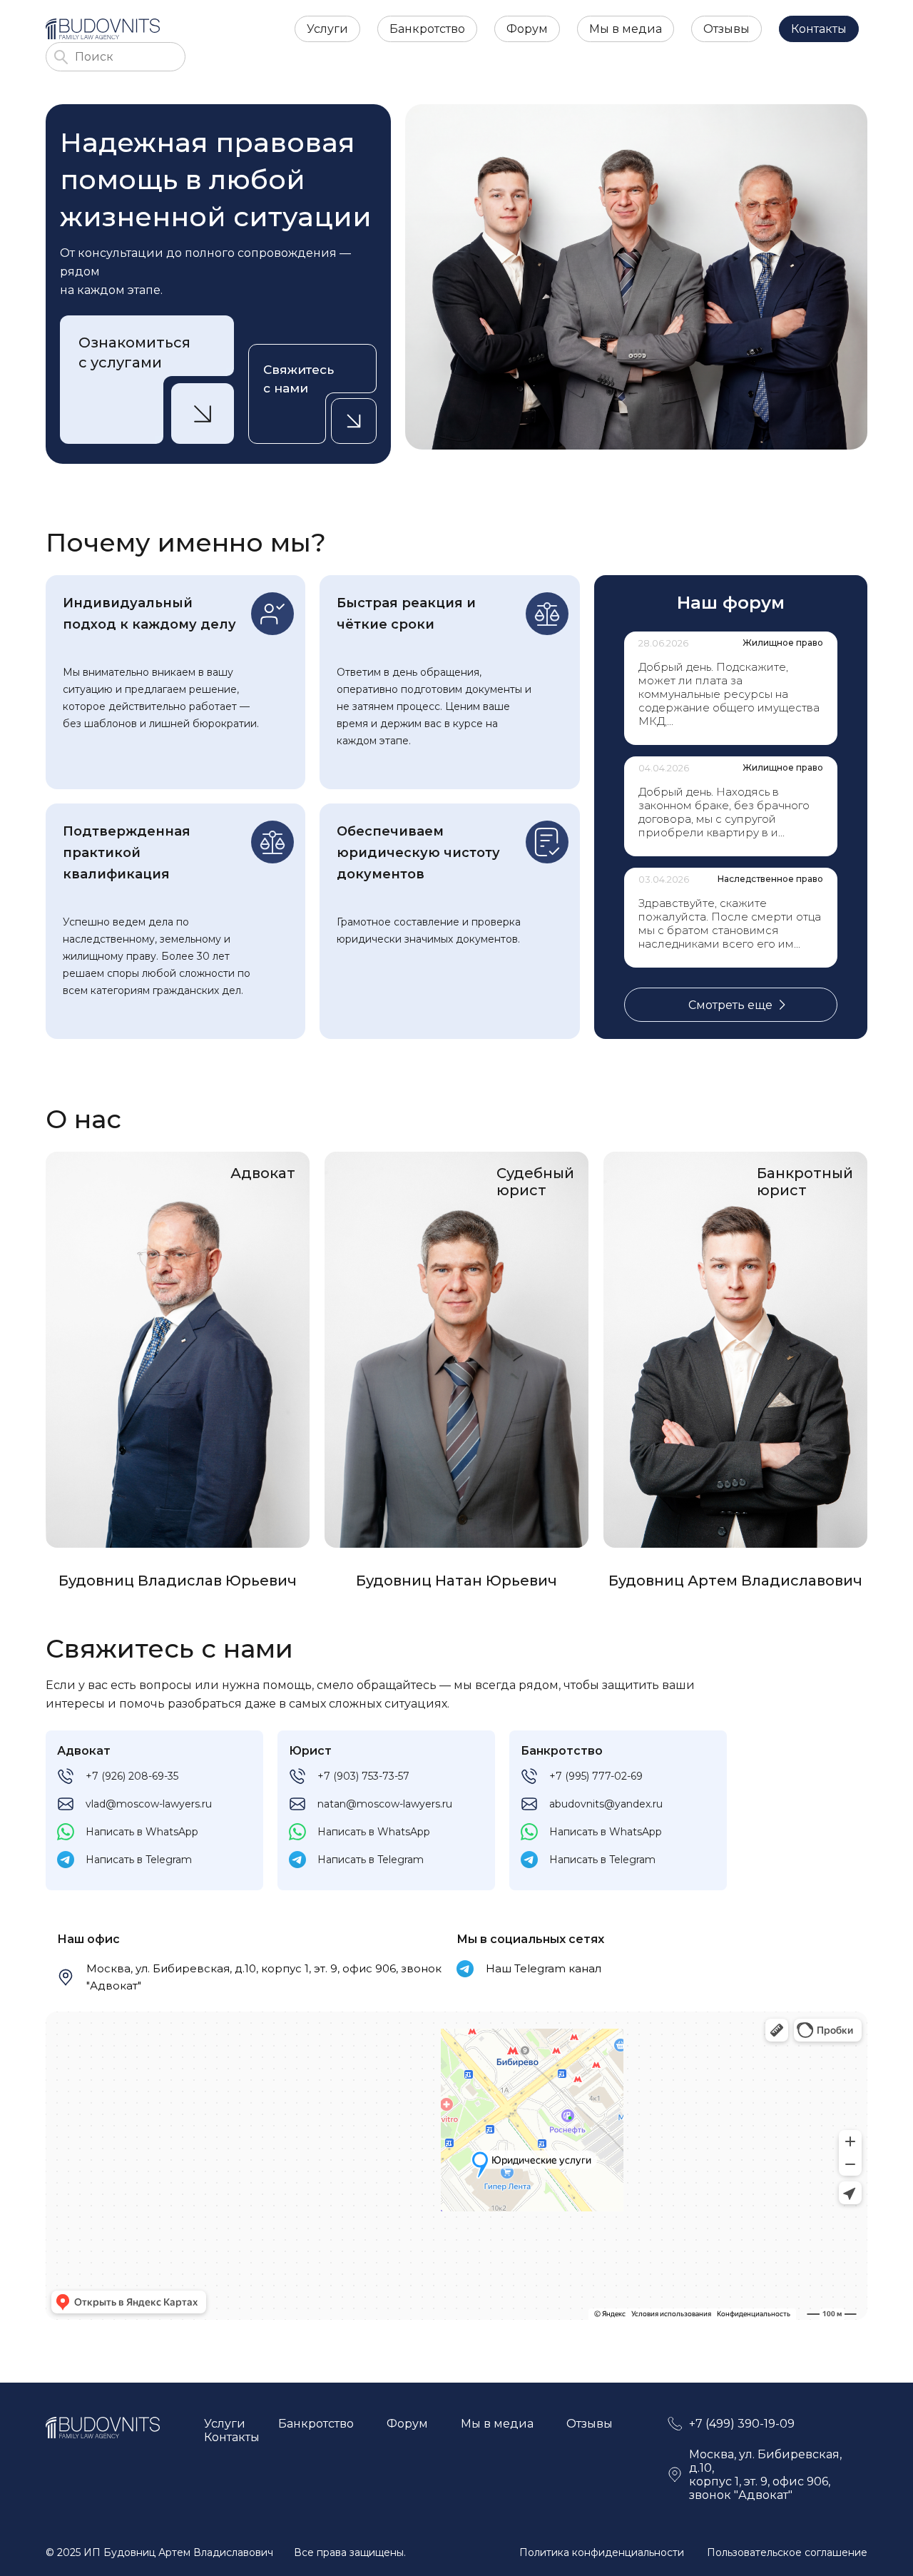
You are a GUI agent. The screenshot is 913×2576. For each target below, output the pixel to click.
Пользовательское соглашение (787, 2552)
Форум (527, 29)
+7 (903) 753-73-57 (363, 1776)
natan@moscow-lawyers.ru (385, 1804)
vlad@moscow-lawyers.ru (149, 1804)
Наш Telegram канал (544, 1968)
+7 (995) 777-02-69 (596, 1776)
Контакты (819, 29)
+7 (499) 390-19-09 (742, 2424)
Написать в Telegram (139, 1860)
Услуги (327, 29)
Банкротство (427, 29)
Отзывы (726, 29)
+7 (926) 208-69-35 (132, 1776)
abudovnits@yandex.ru (606, 1804)
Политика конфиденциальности (602, 2552)
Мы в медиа (626, 29)
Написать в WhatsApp (142, 1832)
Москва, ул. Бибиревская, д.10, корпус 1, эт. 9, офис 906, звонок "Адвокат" (264, 1977)
